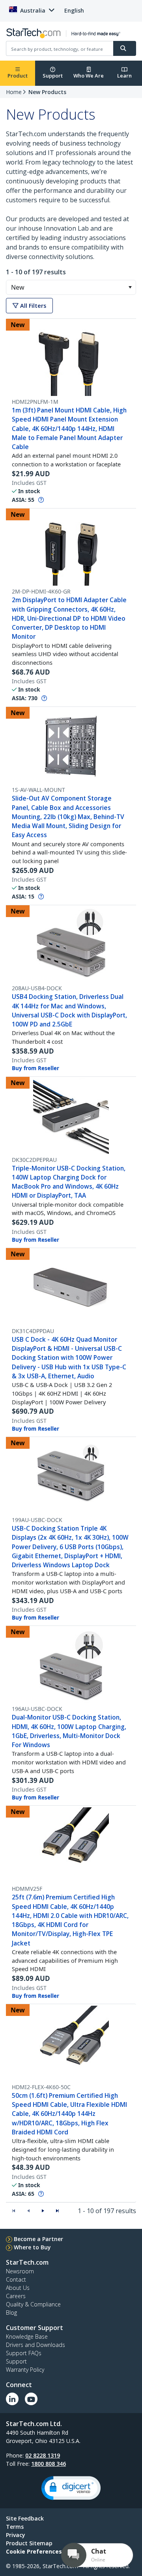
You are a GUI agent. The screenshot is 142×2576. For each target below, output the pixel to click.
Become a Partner (38, 2239)
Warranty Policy (25, 2370)
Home (14, 92)
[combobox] (71, 287)
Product (18, 76)
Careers (16, 2296)
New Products (47, 92)
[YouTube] (31, 2399)
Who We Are (89, 76)
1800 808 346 (49, 2464)
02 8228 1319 (43, 2455)
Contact (16, 2279)
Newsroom (20, 2271)
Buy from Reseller (35, 1068)
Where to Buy (32, 2247)
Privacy (16, 2535)
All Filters (32, 306)
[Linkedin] (12, 2399)
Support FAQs (24, 2353)
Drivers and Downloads (35, 2345)
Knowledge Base (27, 2337)
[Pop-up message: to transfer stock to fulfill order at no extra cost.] (41, 500)
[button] (130, 287)
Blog (11, 2312)
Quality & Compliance (33, 2304)
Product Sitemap (29, 2543)
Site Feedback (25, 2518)
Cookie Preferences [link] (34, 2551)
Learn (124, 76)
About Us (18, 2288)
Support (53, 76)
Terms (15, 2527)
